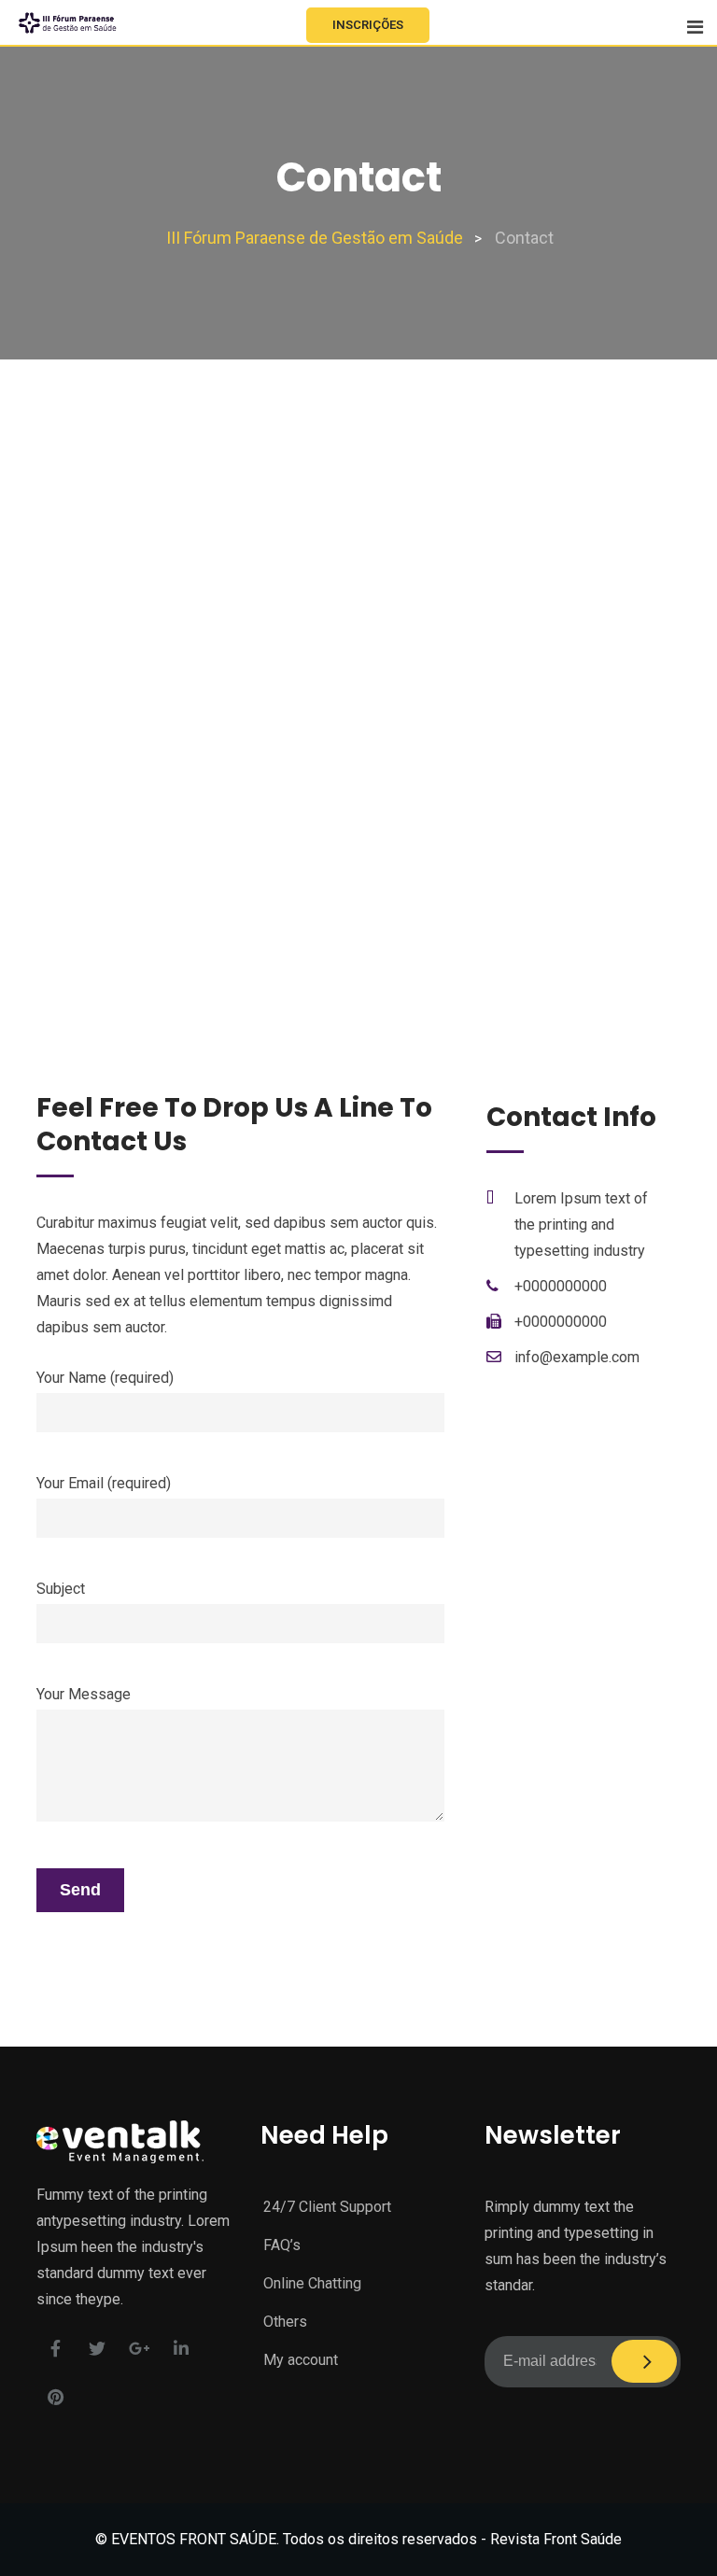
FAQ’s (282, 2245)
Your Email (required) (104, 1483)
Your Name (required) (105, 1378)
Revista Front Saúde (556, 2539)
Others (285, 2322)
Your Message (84, 1694)
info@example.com (577, 1357)
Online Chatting (312, 2283)
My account (301, 2360)
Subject (61, 1589)
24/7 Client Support (327, 2207)
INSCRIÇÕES (368, 25)
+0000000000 (561, 1286)
